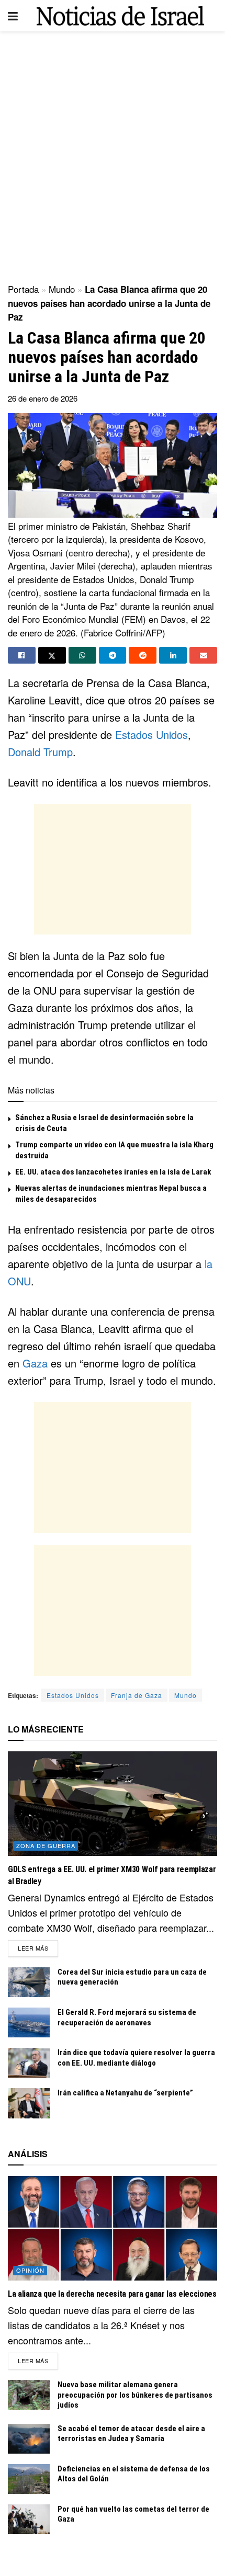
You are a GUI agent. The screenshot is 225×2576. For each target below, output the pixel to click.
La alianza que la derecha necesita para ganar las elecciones (112, 2294)
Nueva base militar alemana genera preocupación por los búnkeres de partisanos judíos (135, 2395)
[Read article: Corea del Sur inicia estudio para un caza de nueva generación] (29, 1982)
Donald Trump (40, 752)
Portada (23, 289)
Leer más (38, 1948)
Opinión (30, 2270)
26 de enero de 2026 (43, 398)
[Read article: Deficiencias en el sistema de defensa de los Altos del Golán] (29, 2479)
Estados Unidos (151, 734)
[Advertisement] (113, 154)
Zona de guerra (46, 1845)
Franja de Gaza (137, 1695)
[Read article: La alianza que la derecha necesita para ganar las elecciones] (113, 2228)
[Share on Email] (203, 655)
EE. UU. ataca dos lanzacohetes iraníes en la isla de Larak (113, 1172)
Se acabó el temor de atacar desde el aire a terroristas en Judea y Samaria (131, 2434)
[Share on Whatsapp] (82, 655)
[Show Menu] (13, 16)
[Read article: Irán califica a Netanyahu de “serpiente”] (29, 2103)
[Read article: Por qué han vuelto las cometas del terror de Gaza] (29, 2519)
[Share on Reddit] (143, 655)
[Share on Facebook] (22, 655)
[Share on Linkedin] (173, 655)
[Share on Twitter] (52, 655)
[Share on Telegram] (113, 655)
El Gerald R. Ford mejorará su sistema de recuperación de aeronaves (127, 2018)
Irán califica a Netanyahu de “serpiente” (125, 2093)
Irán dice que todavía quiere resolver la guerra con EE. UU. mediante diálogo (136, 2058)
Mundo (62, 289)
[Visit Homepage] (120, 16)
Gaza (35, 1363)
